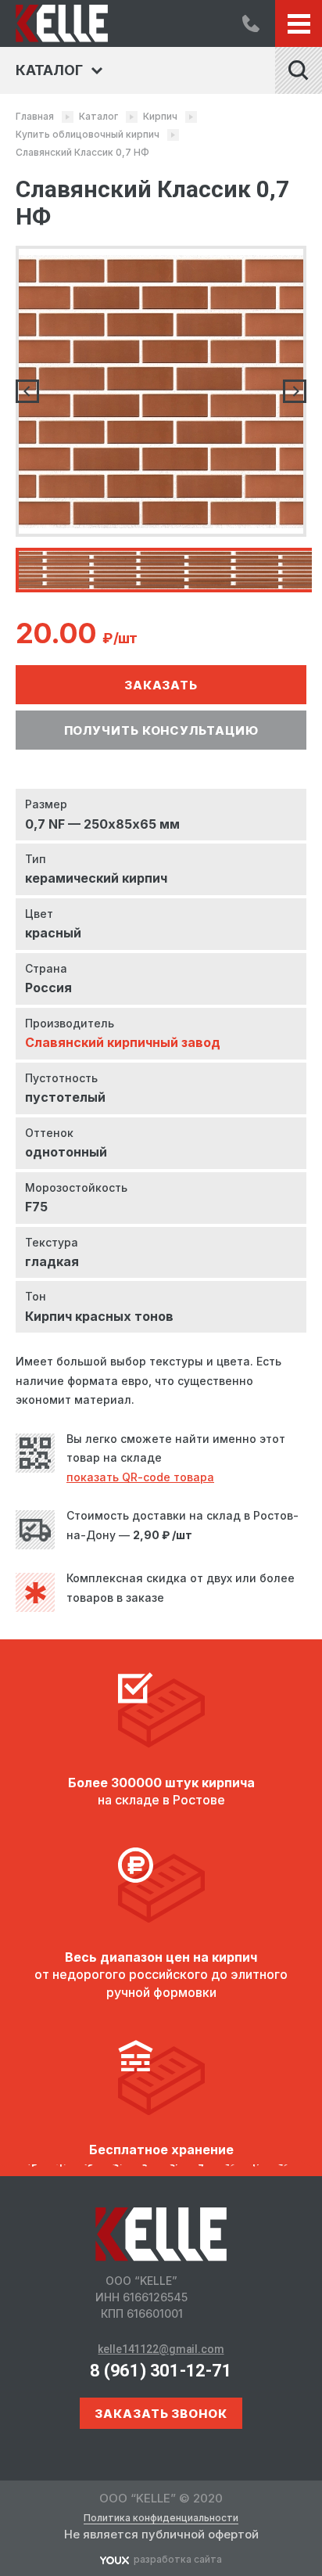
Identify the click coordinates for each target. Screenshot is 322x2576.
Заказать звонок (161, 2414)
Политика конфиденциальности (161, 2518)
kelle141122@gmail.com (161, 2349)
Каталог (98, 116)
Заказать (161, 685)
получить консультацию (161, 730)
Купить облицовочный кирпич (88, 134)
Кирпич (160, 116)
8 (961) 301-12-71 (251, 23)
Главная (35, 116)
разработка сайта (178, 2559)
